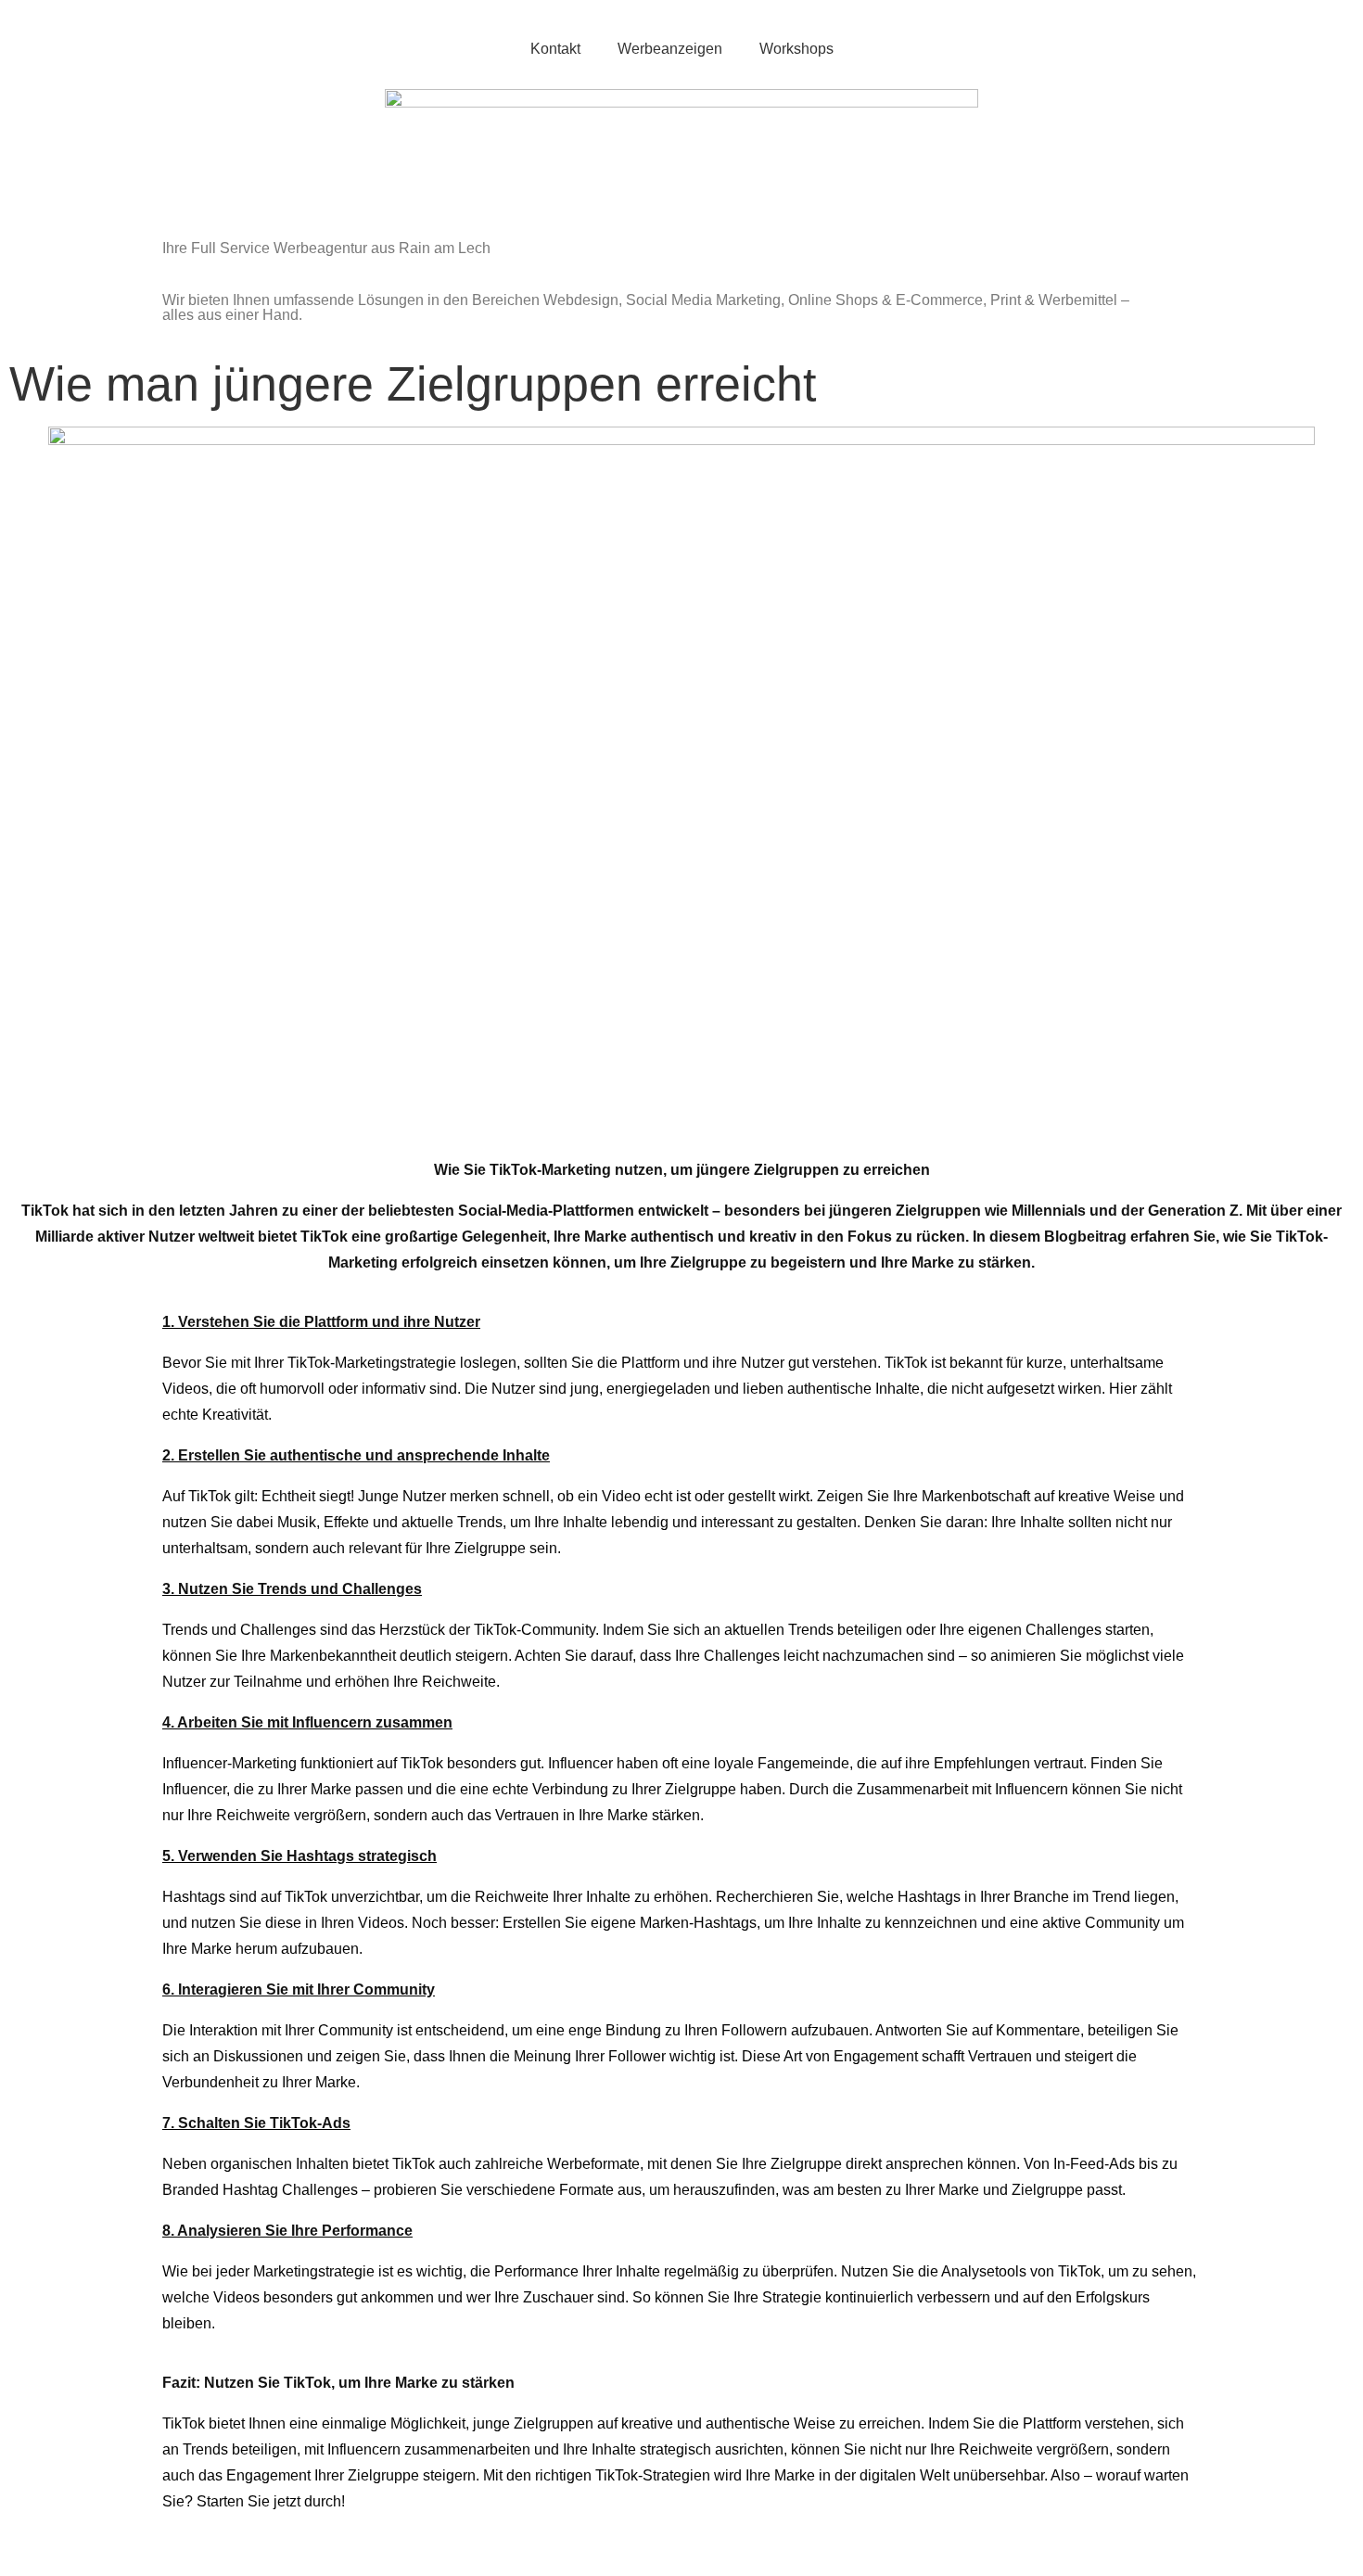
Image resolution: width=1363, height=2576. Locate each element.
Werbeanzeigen (670, 49)
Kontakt (555, 49)
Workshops (796, 49)
